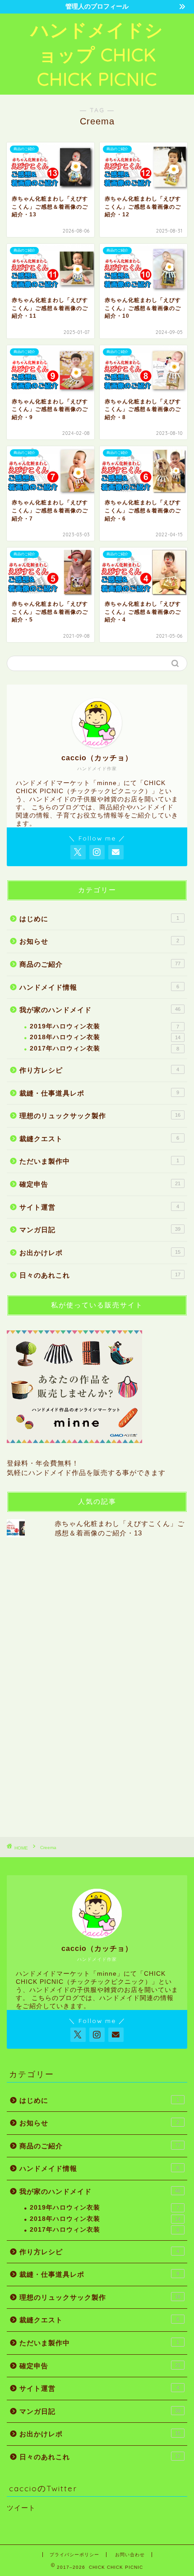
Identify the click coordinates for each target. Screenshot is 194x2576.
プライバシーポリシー (74, 2555)
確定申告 (100, 1184)
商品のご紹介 (100, 964)
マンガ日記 (100, 1230)
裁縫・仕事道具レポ (99, 1093)
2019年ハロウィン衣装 (104, 1026)
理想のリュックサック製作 (100, 1116)
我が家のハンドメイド (100, 1010)
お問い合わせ (130, 2555)
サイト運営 (99, 1207)
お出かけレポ (100, 1253)
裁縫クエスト (99, 1139)
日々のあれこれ (100, 1275)
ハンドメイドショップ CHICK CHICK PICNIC (97, 54)
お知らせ (99, 941)
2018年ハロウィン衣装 (105, 1037)
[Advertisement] (74, 1687)
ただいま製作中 (99, 1161)
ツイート (21, 2508)
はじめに (99, 919)
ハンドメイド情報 (99, 987)
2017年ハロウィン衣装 (104, 1048)
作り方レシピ (99, 1070)
